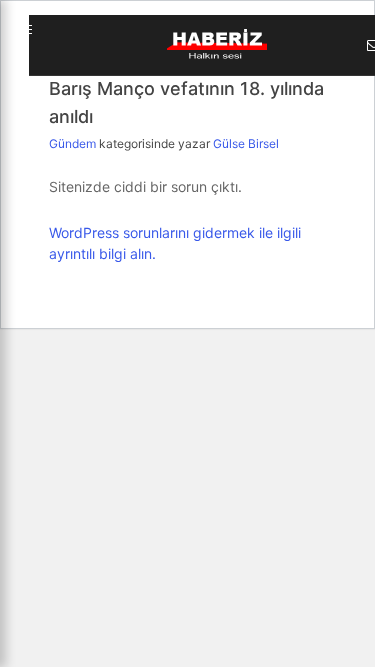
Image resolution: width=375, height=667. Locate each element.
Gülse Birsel (246, 143)
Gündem (74, 143)
